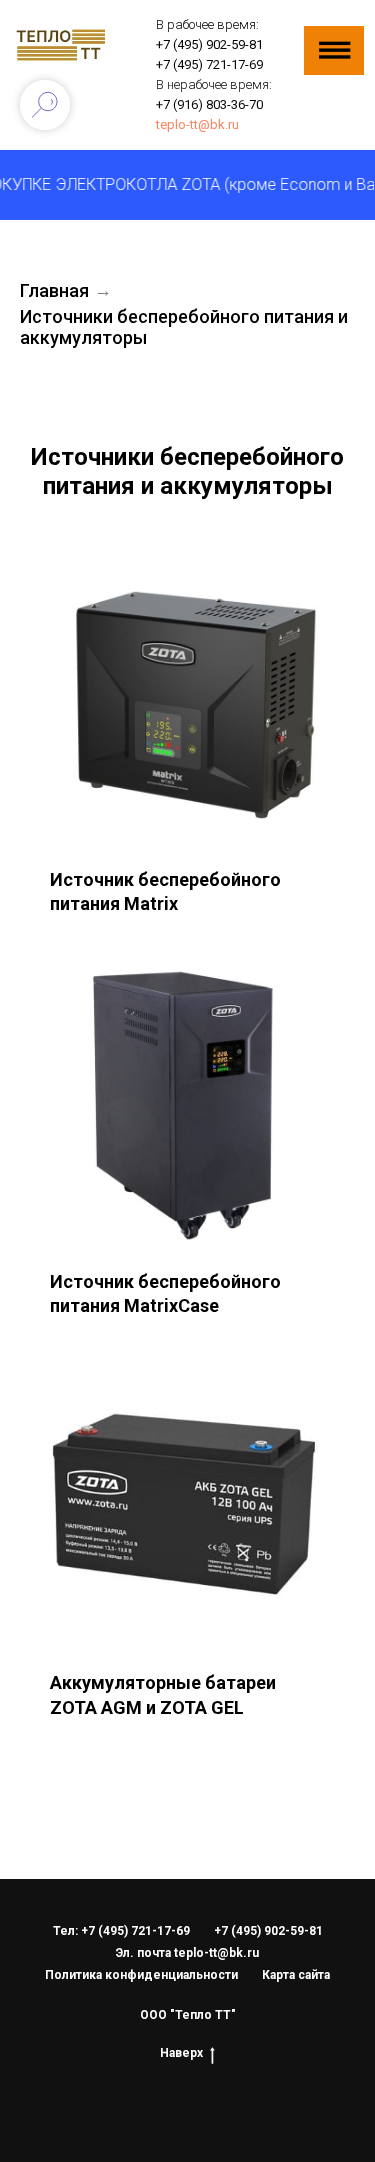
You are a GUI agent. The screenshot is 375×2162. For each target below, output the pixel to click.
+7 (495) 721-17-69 (209, 64)
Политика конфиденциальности (141, 1975)
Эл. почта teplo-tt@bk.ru (187, 1953)
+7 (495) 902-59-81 (209, 44)
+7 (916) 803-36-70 (209, 104)
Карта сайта (296, 1975)
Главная (54, 290)
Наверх (181, 2053)
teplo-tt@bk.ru (197, 124)
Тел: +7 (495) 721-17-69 (121, 1931)
